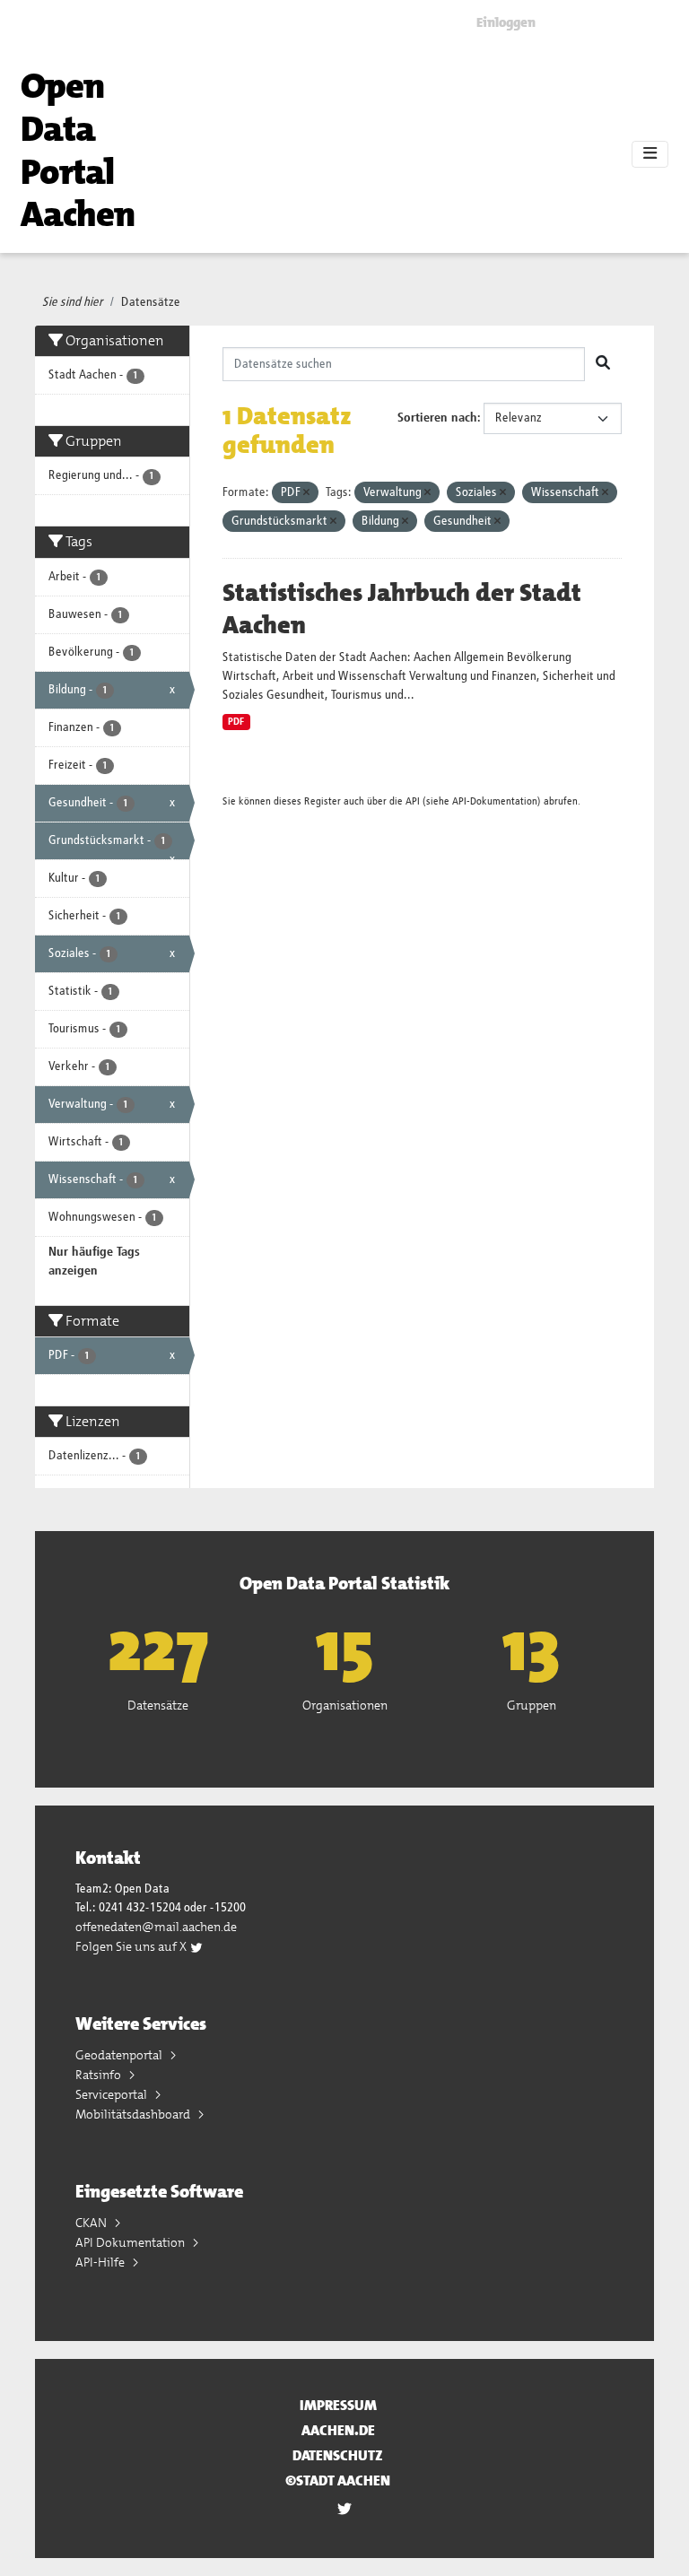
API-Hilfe (101, 2262)
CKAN (92, 2223)
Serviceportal (113, 2094)
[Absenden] (603, 364)
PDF (236, 722)
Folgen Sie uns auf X (132, 1946)
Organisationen (345, 1705)
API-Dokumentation (495, 801)
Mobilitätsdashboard (134, 2114)
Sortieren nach (437, 418)
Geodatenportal (120, 2055)
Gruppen (532, 1705)
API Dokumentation (131, 2242)
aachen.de (338, 2430)
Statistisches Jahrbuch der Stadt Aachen (402, 609)
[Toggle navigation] (650, 154)
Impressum (338, 2405)
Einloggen (506, 22)
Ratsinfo (100, 2075)
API (413, 801)
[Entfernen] (306, 493)
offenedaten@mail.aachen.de (156, 1927)
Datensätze (151, 302)
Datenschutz (338, 2455)
